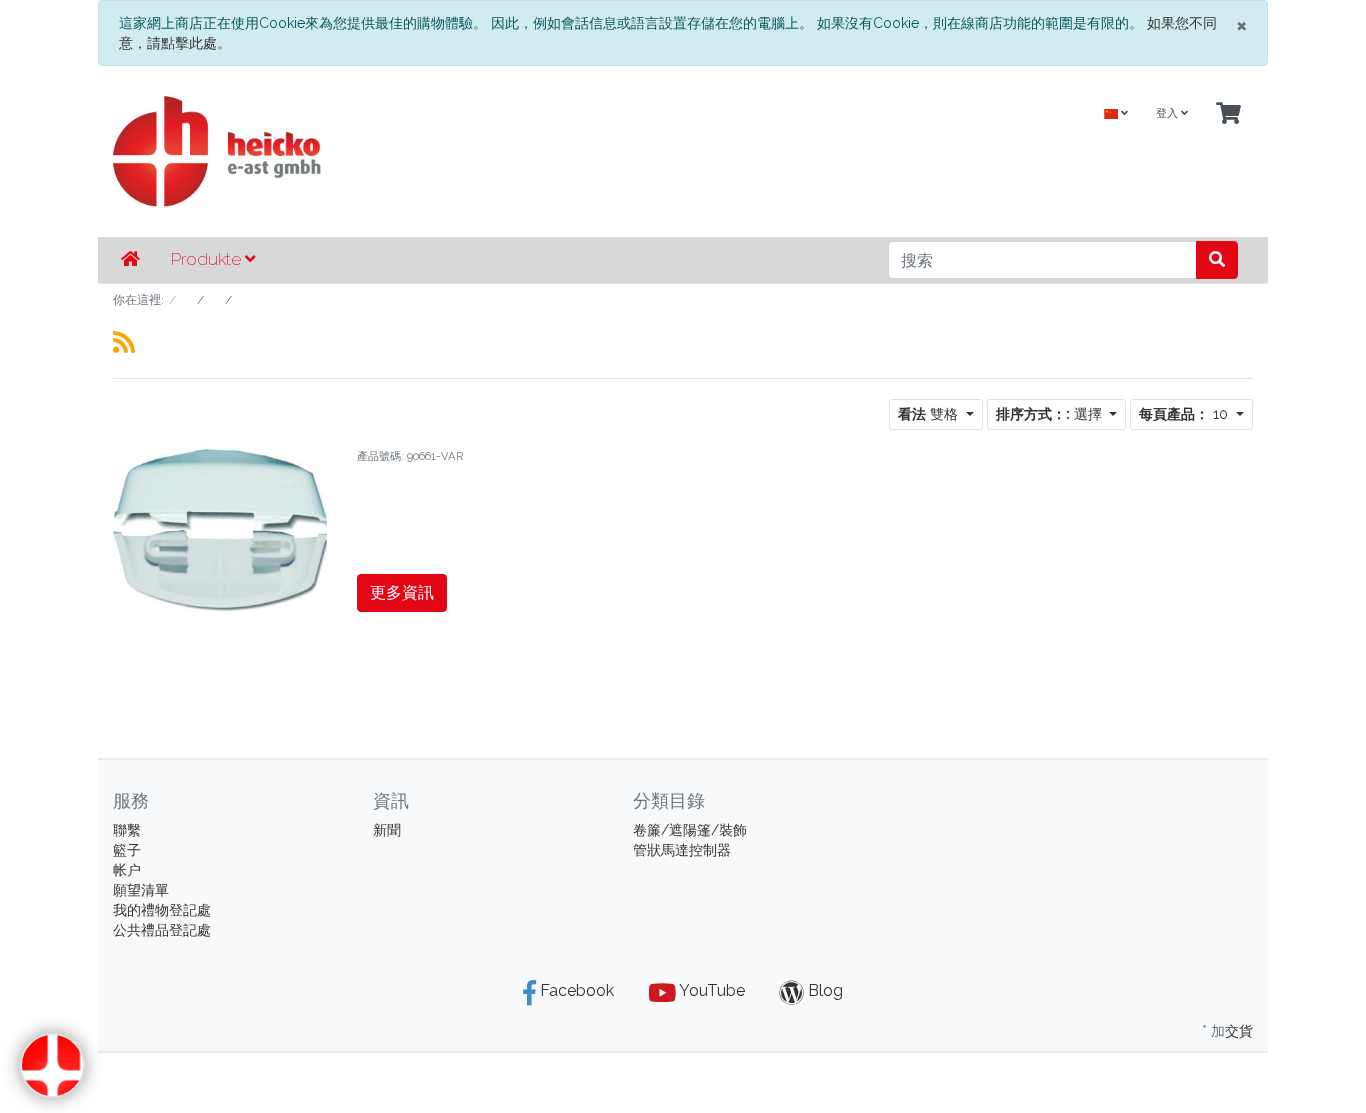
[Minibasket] (1228, 114)
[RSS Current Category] (124, 342)
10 (1185, 414)
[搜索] (1217, 260)
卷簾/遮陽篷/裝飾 (690, 830)
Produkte (208, 259)
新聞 (387, 830)
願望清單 (141, 890)
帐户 (127, 870)
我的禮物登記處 (162, 910)
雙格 (930, 414)
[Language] (1116, 114)
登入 (1168, 113)
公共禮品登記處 (162, 930)
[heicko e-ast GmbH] (488, 151)
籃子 (127, 850)
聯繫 (127, 830)
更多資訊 (402, 592)
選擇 (1051, 414)
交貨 (1239, 1031)
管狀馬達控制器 (682, 850)
